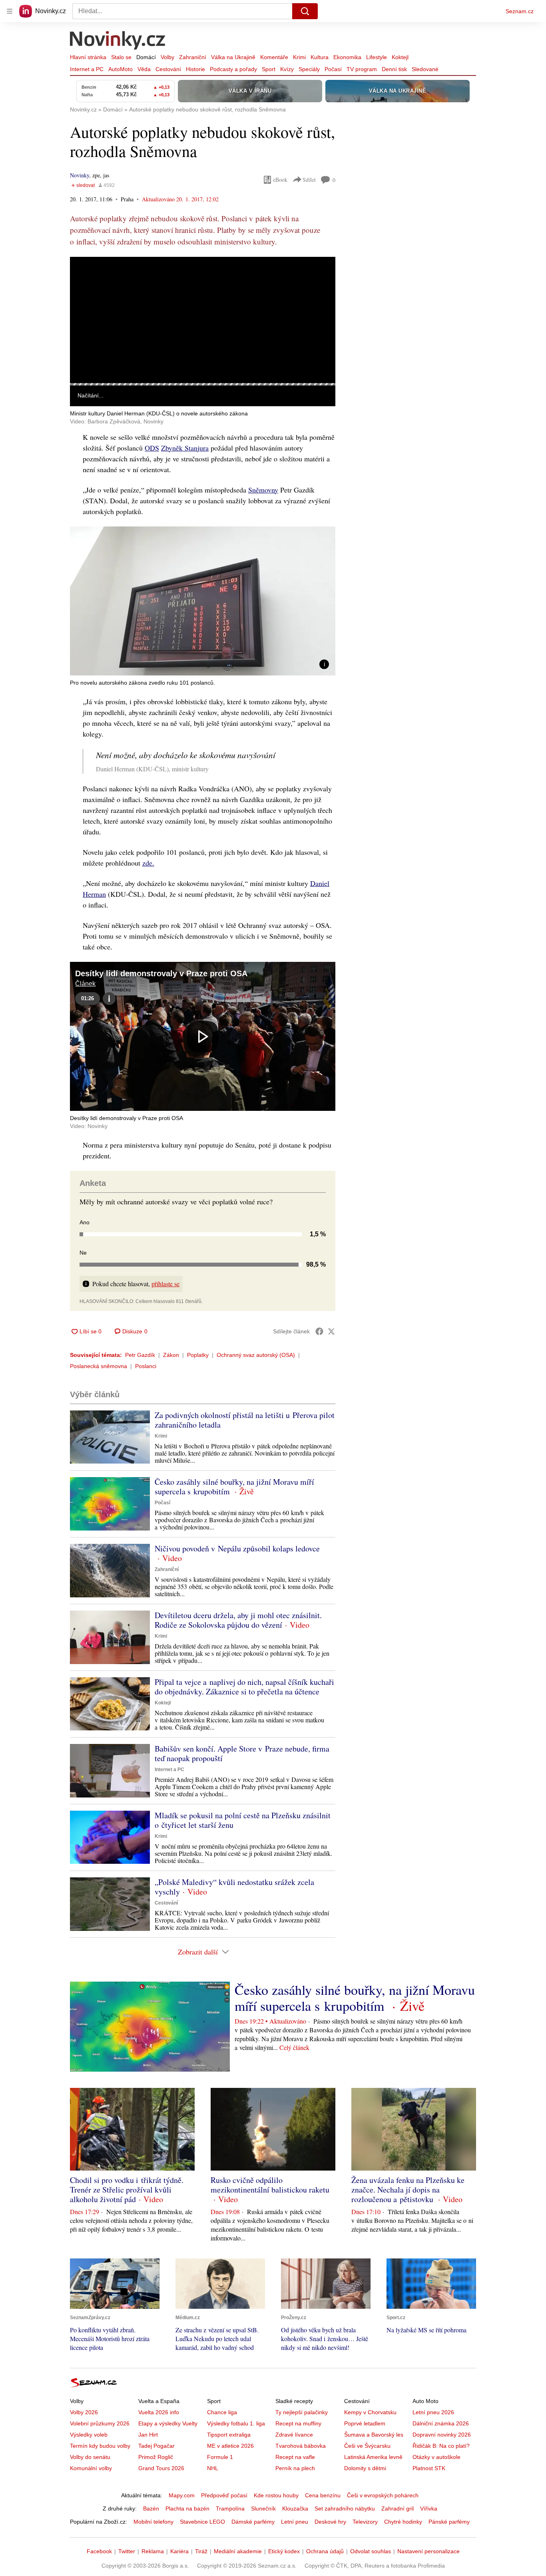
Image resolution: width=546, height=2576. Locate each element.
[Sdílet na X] (331, 1331)
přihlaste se (165, 1284)
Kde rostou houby (276, 2495)
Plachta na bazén (187, 2508)
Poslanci (146, 1366)
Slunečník (263, 2508)
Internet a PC (87, 69)
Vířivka (429, 2508)
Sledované (425, 69)
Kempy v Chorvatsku (370, 2412)
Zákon (171, 1355)
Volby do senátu (90, 2457)
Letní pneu (295, 2522)
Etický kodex (284, 2551)
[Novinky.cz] (118, 41)
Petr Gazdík (140, 1355)
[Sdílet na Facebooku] (319, 1331)
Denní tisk (394, 69)
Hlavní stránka (88, 57)
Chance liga (222, 2412)
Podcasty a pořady (233, 69)
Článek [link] (85, 279)
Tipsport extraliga (229, 2435)
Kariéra (179, 2551)
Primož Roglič (156, 2457)
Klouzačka (295, 2508)
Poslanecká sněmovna (99, 1366)
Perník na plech (295, 2468)
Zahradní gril (398, 2508)
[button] (203, 320)
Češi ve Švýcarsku (367, 2446)
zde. (148, 863)
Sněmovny (263, 490)
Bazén (151, 2508)
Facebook (99, 2551)
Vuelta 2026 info (159, 2412)
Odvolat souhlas (371, 2551)
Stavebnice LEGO (202, 2522)
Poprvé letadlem (365, 2423)
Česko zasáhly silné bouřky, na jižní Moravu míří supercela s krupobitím (234, 1487)
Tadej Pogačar (156, 2446)
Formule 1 (220, 2457)
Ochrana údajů (325, 2551)
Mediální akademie (238, 2551)
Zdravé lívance (294, 2435)
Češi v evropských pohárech (383, 2495)
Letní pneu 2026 (433, 2412)
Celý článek (294, 2047)
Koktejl (400, 57)
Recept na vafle (295, 2457)
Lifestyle (377, 57)
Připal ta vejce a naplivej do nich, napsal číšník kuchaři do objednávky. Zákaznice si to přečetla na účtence (244, 1687)
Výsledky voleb (89, 2435)
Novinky (80, 175)
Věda (144, 69)
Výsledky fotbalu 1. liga (236, 2423)
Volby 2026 (84, 2412)
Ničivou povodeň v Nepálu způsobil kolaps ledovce (237, 1548)
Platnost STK (429, 2468)
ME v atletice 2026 (230, 2446)
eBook (280, 180)
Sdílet (309, 180)
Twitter (127, 2551)
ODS (152, 448)
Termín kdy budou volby (100, 2446)
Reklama (153, 2551)
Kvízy (287, 69)
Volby (167, 57)
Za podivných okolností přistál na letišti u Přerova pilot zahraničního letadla (245, 1420)
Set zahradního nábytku (345, 2508)
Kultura (320, 57)
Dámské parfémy (253, 2522)
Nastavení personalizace (428, 2551)
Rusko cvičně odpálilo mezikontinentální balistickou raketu (270, 2185)
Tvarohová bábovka (301, 2446)
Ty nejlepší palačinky (302, 2412)
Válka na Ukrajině (233, 57)
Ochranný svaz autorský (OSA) (256, 1355)
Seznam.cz (520, 11)
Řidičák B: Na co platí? (441, 2446)
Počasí (333, 69)
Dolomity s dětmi (365, 2468)
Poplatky (198, 1355)
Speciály (309, 69)
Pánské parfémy (449, 2522)
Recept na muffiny (298, 2423)
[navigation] (10, 11)
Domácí (146, 57)
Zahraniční (193, 57)
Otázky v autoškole (436, 2457)
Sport (269, 69)
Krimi (299, 57)
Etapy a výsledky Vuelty (168, 2423)
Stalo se (121, 57)
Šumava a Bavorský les (374, 2435)
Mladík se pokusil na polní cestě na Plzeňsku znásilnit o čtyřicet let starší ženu (243, 1820)
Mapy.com (182, 2495)
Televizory (365, 2522)
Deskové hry (330, 2522)
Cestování (168, 69)
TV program (362, 69)
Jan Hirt (148, 2435)
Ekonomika (347, 57)
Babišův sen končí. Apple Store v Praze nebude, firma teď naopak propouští (242, 1753)
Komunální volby (91, 2468)
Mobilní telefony (153, 2522)
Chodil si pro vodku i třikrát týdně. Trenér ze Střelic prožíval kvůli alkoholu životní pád (127, 2190)
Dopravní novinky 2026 (442, 2435)
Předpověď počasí (224, 2495)
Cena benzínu (323, 2495)
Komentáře (274, 57)
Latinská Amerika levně (373, 2457)
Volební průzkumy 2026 (100, 2423)
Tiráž (201, 2551)
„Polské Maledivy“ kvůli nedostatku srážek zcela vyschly (234, 1887)
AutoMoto (121, 69)
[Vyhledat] (305, 11)
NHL (213, 2468)
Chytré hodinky (403, 2522)
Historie (195, 69)
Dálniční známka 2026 (441, 2423)
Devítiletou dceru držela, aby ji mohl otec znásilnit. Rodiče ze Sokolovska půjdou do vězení (238, 1620)
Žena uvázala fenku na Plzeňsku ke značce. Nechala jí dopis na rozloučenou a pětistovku (408, 2190)
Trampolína (230, 2508)
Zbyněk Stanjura (185, 448)
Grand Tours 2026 (161, 2468)
